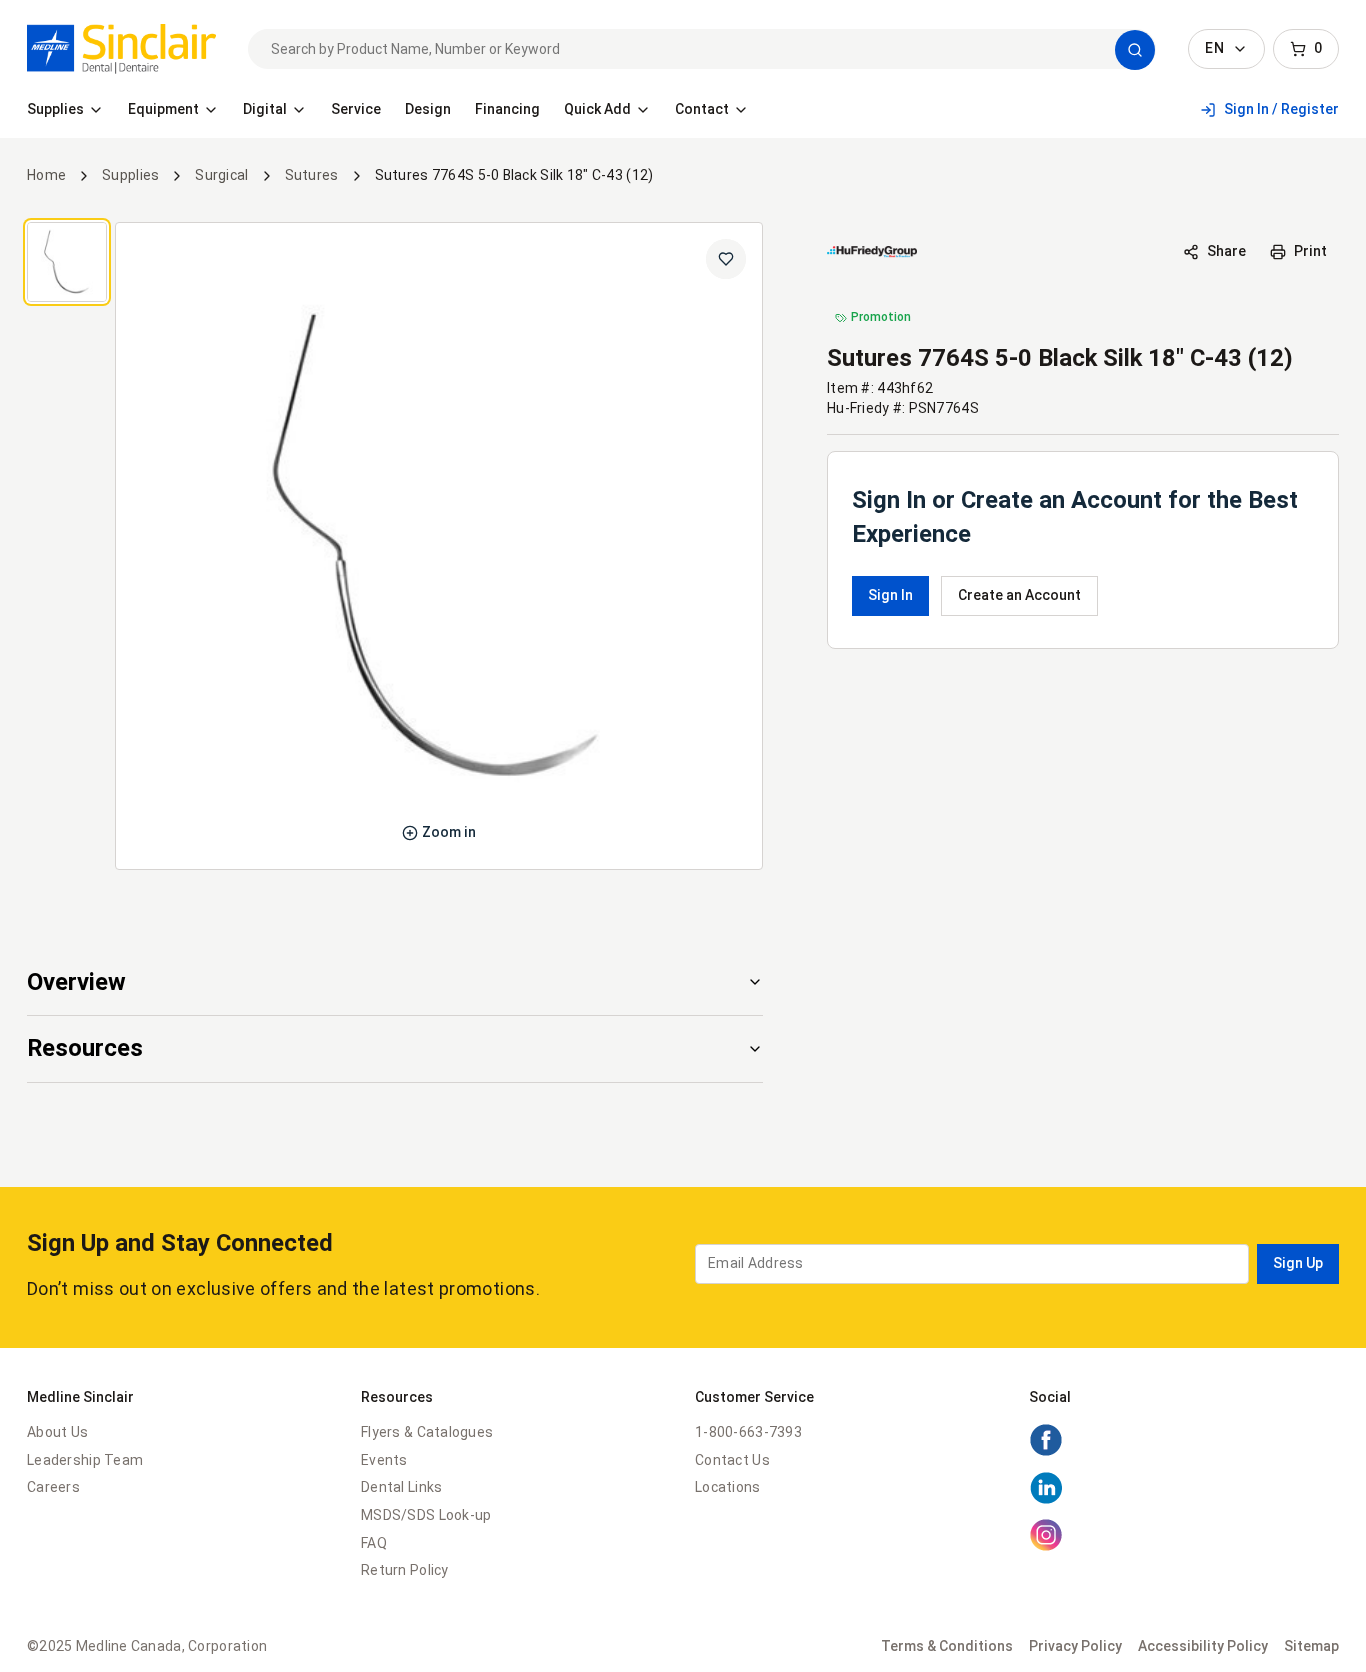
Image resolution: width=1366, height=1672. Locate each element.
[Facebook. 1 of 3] (1046, 1452)
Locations (728, 1487)
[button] (1135, 50)
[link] (121, 49)
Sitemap (1311, 1646)
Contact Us (732, 1460)
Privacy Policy (1075, 1646)
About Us (57, 1432)
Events (384, 1460)
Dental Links (401, 1487)
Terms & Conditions (947, 1646)
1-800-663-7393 (748, 1432)
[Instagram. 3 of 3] (1046, 1547)
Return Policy (405, 1570)
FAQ (374, 1543)
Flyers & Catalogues (427, 1432)
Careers (53, 1487)
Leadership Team (85, 1460)
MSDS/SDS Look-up (426, 1515)
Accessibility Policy (1203, 1646)
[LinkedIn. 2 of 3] (1046, 1500)
